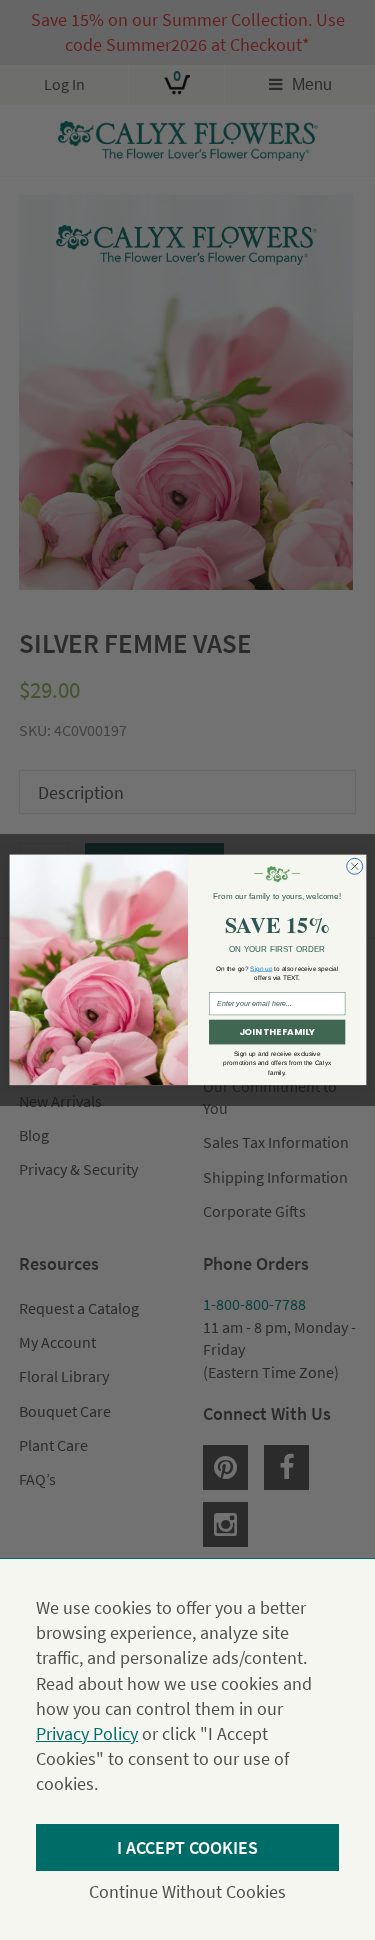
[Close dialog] (354, 867)
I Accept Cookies (187, 1847)
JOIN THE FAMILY (276, 1032)
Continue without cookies (187, 1891)
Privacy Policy (87, 1733)
